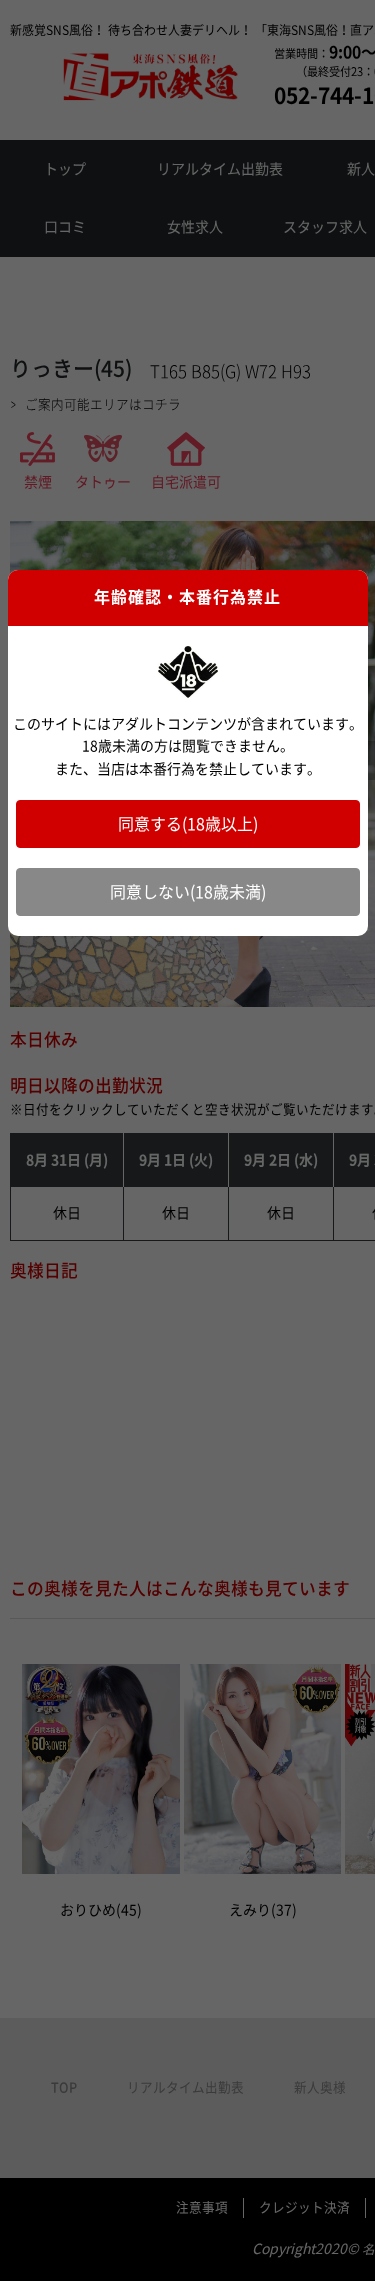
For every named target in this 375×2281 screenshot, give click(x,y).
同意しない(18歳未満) (188, 892)
